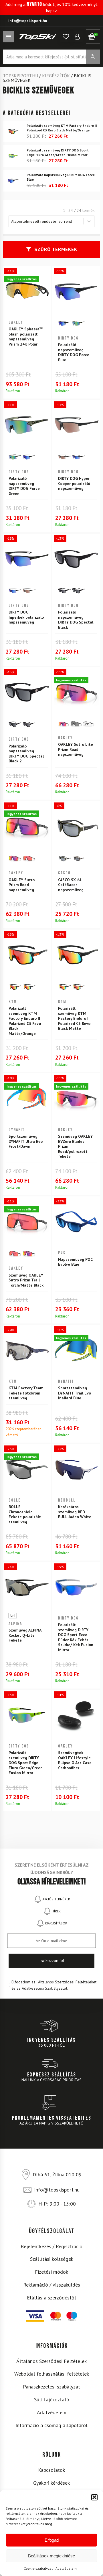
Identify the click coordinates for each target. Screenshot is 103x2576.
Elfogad (52, 2540)
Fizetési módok (51, 2272)
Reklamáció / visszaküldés (52, 2285)
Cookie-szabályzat (38, 2568)
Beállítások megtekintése (51, 2556)
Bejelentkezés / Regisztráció (51, 2246)
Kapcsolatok (51, 2470)
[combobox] (46, 221)
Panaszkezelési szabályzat (51, 2387)
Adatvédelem (66, 2568)
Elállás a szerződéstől (51, 2298)
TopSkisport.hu (20, 76)
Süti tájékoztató (52, 2400)
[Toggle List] (89, 221)
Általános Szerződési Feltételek (51, 2361)
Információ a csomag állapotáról (51, 2425)
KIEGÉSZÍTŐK (56, 76)
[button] (94, 2497)
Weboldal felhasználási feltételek (52, 2374)
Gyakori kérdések (51, 2483)
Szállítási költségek (52, 2259)
